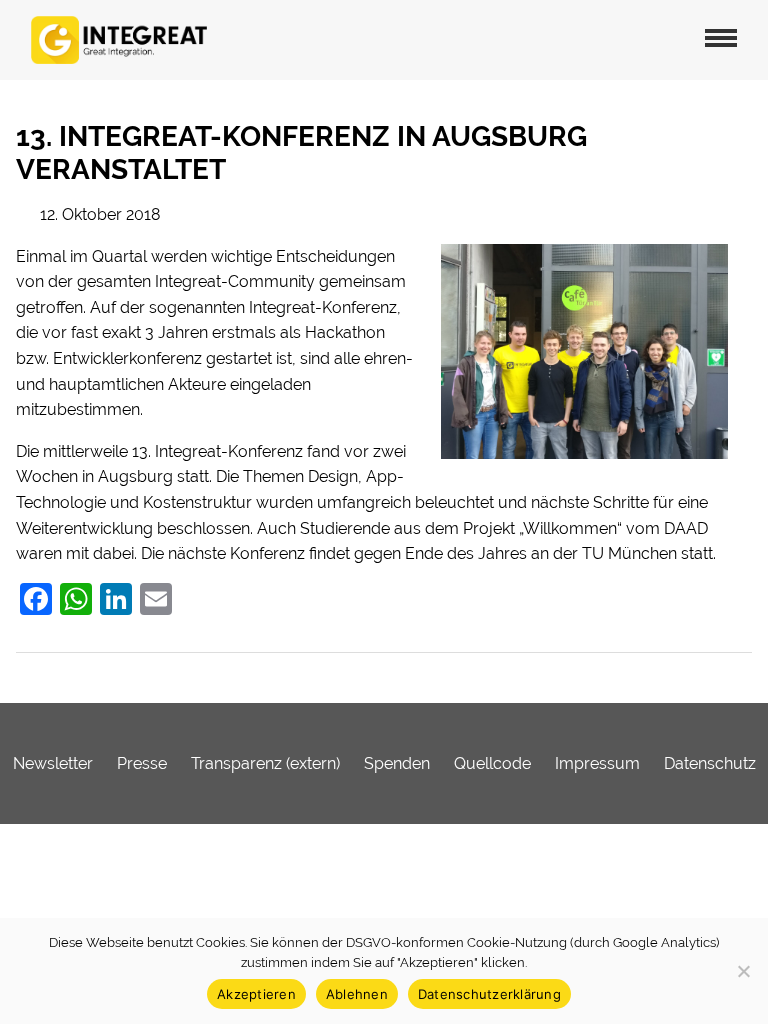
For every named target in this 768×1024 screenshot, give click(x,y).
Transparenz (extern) (265, 763)
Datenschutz (710, 763)
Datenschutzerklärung (489, 994)
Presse (142, 763)
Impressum (597, 763)
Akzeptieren (256, 994)
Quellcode (492, 763)
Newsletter (53, 763)
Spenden (397, 763)
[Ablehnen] (743, 971)
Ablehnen (357, 994)
